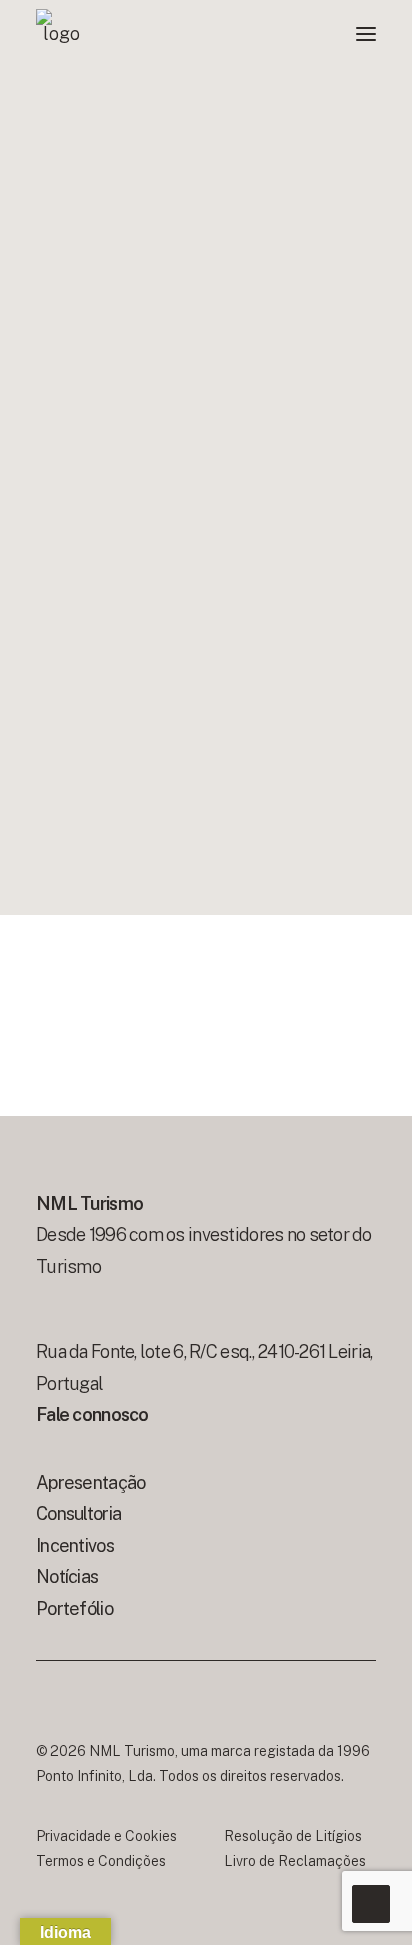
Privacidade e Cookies (106, 1836)
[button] (366, 34)
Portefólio (74, 1608)
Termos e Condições (101, 1861)
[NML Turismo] (61, 34)
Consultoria (78, 1513)
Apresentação (90, 1482)
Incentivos (75, 1545)
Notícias (67, 1576)
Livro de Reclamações (295, 1861)
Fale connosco (94, 1414)
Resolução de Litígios (293, 1836)
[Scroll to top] (371, 1902)
